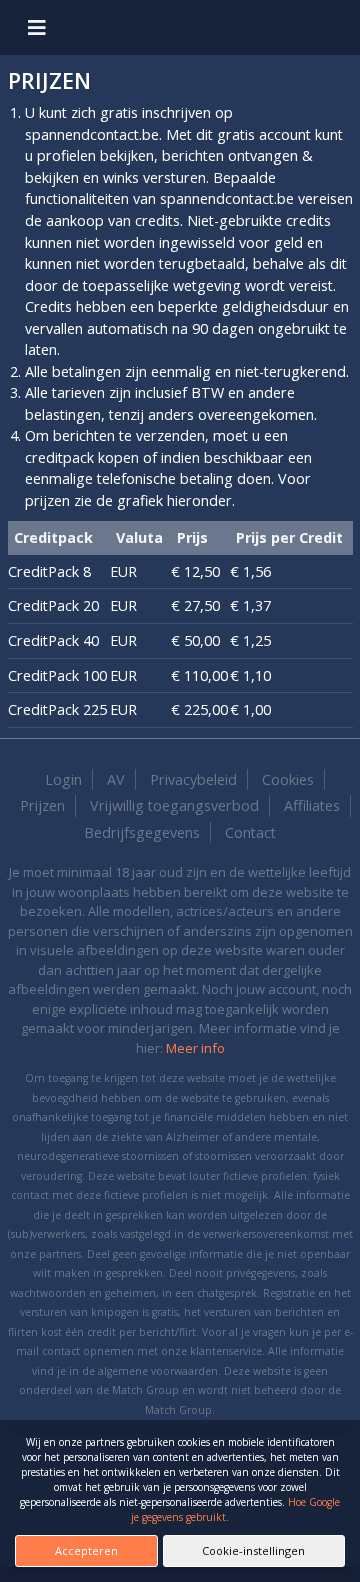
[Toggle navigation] (37, 27)
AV (116, 779)
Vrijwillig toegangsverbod (174, 805)
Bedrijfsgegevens (142, 832)
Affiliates (312, 805)
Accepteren (86, 1550)
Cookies (288, 779)
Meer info (195, 1048)
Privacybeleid (193, 779)
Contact (250, 832)
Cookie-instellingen (253, 1550)
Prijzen (42, 805)
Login (63, 779)
